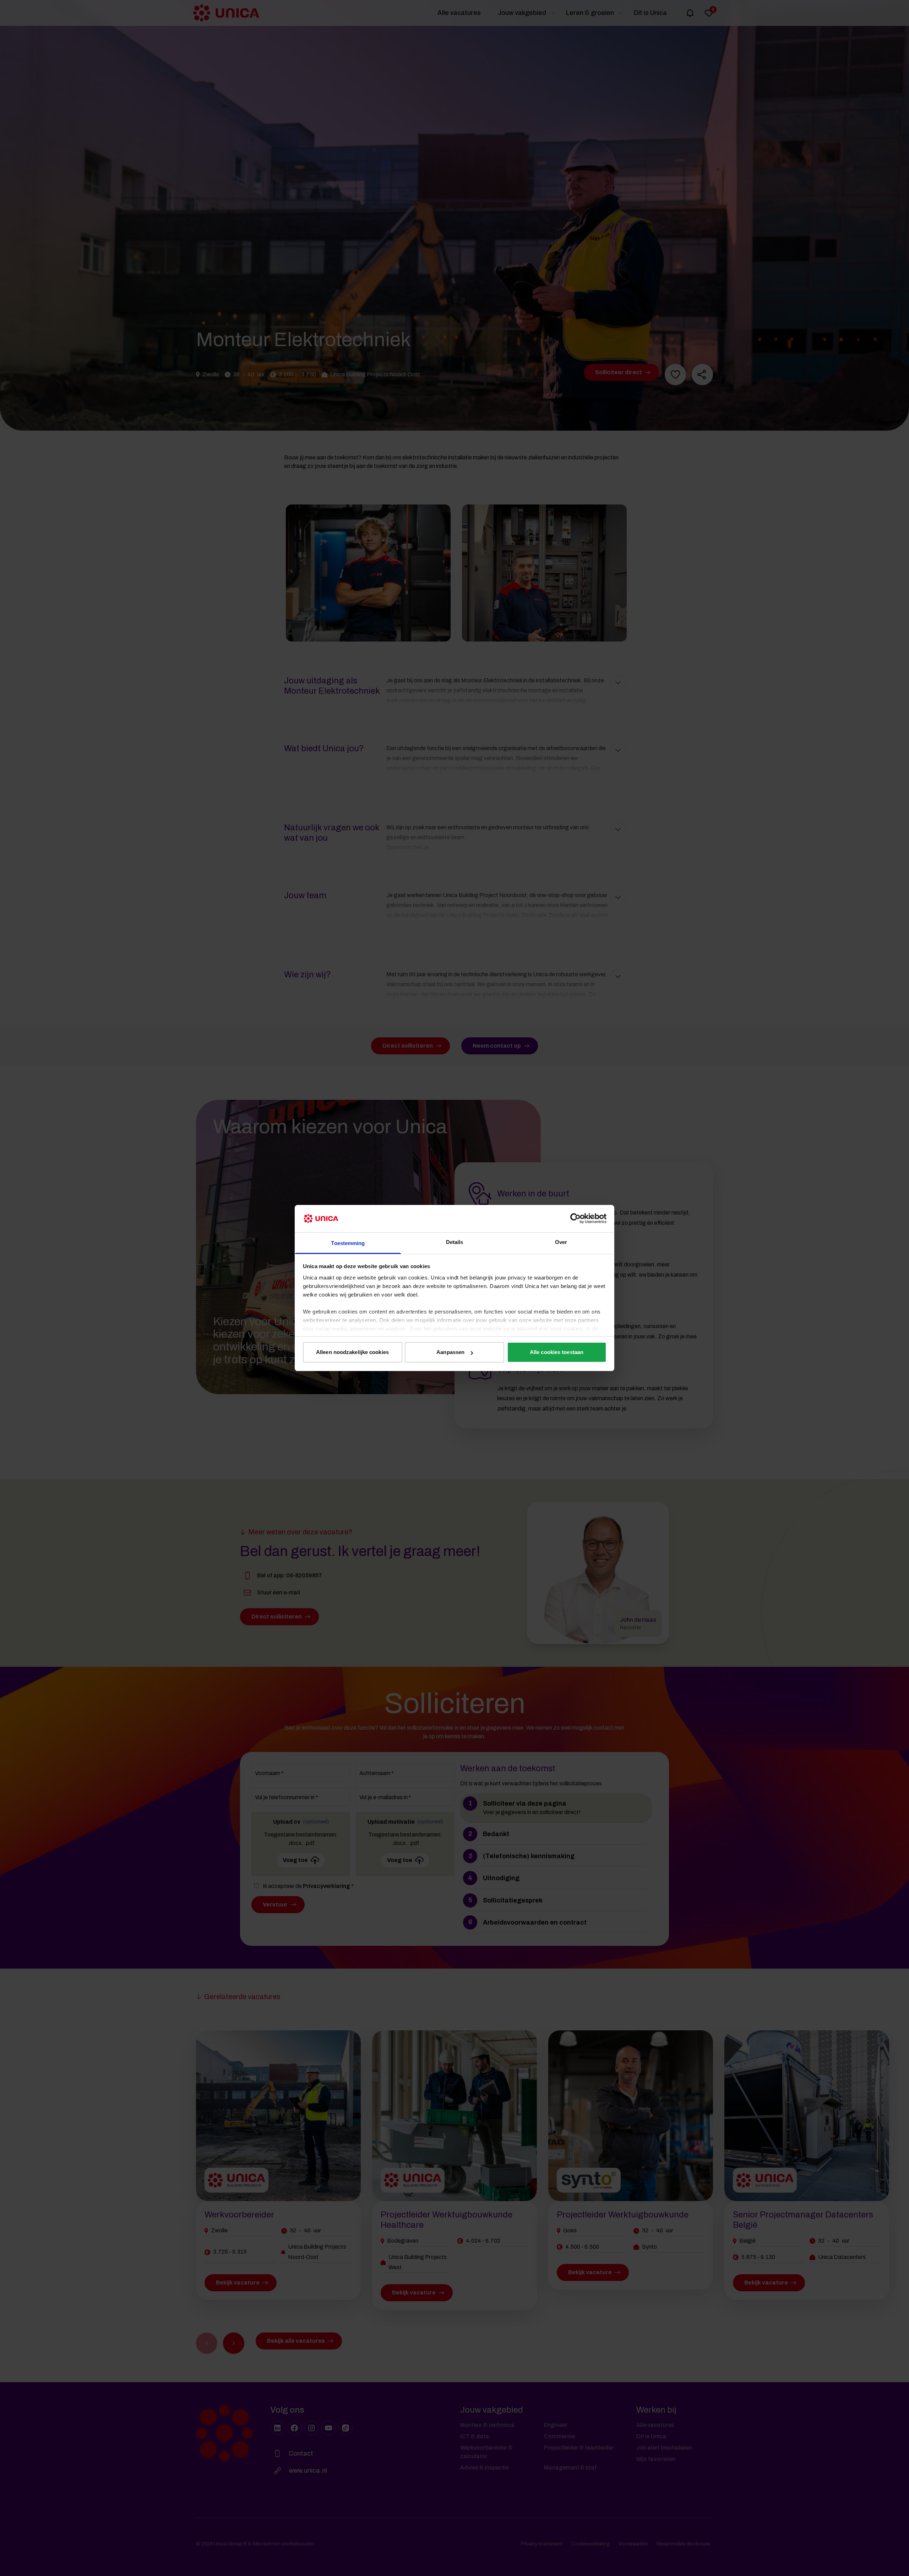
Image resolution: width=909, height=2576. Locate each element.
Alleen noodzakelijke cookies (352, 1352)
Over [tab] (561, 1242)
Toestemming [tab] (348, 1243)
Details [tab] (455, 1242)
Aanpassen (450, 1352)
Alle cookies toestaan (557, 1352)
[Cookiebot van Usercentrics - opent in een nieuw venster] (575, 1218)
